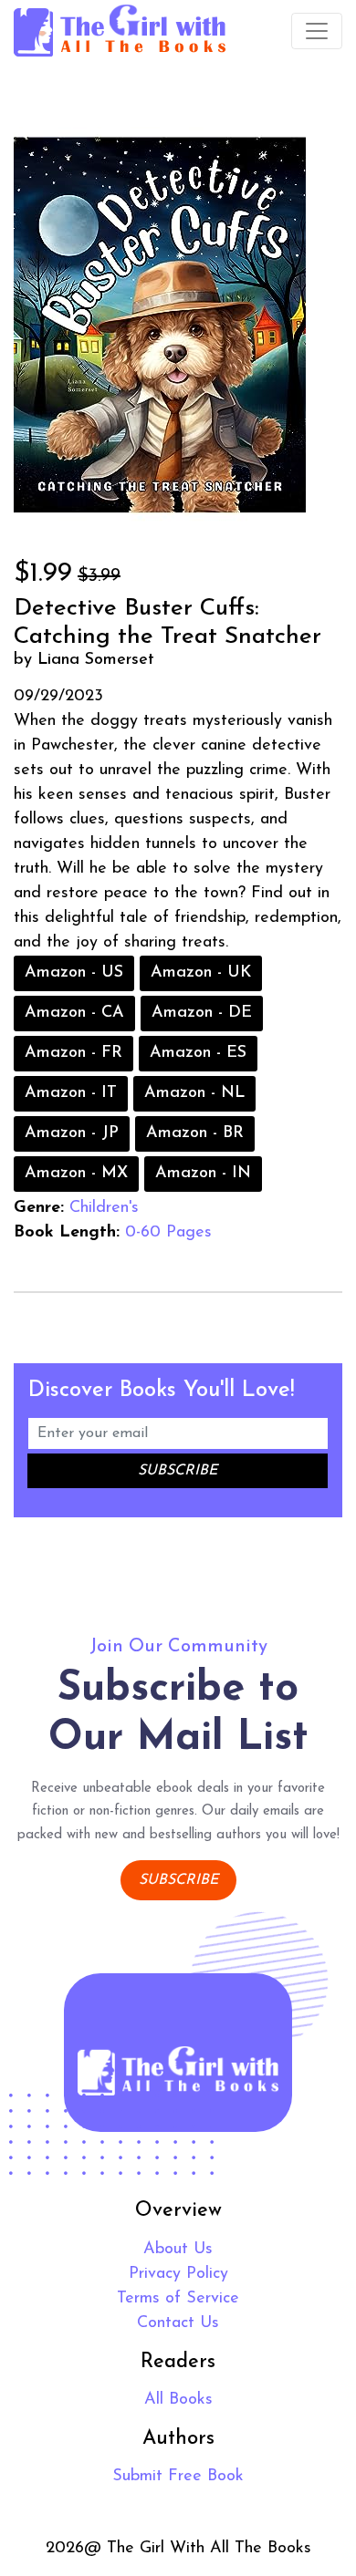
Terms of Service (178, 2299)
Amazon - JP (72, 1133)
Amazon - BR (195, 1133)
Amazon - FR (73, 1053)
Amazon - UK (201, 973)
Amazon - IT (71, 1093)
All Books (178, 2400)
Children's (104, 1208)
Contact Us (178, 2323)
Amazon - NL (194, 1093)
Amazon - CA (74, 1013)
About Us (178, 2250)
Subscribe (178, 1880)
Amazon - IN (203, 1174)
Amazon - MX (76, 1174)
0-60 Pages (168, 1233)
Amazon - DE (202, 1013)
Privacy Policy (178, 2274)
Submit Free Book (178, 2477)
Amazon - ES (198, 1053)
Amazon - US (74, 973)
